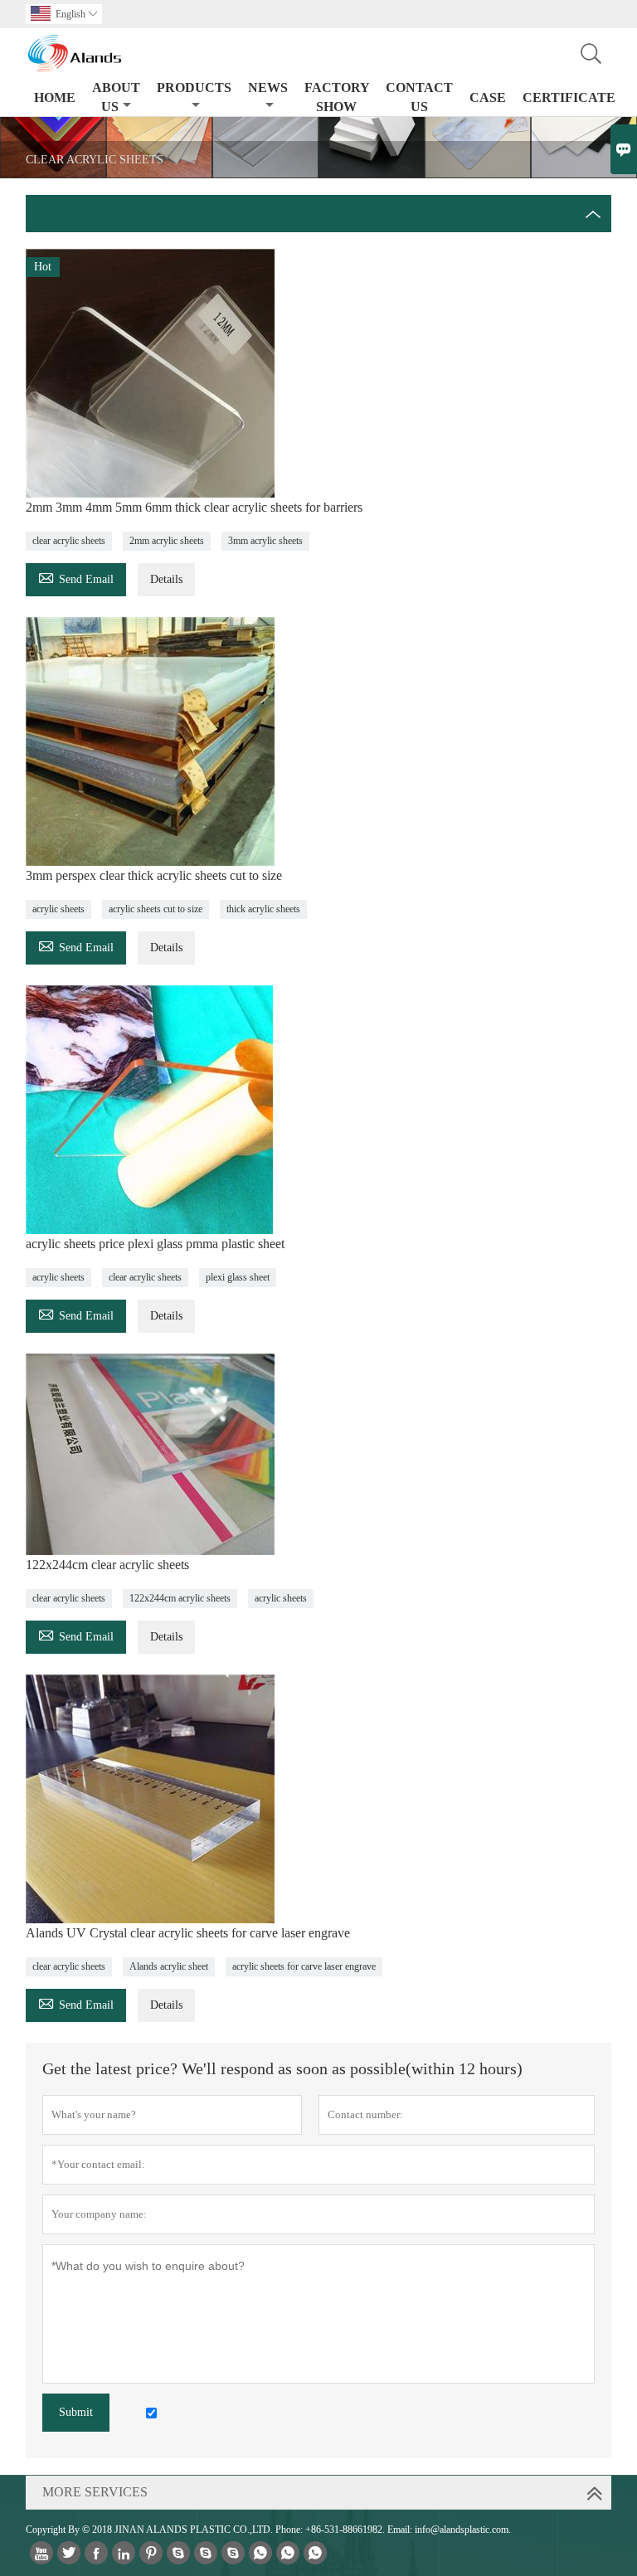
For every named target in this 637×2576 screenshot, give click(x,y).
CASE (488, 97)
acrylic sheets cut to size (156, 909)
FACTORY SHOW (337, 97)
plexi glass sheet (238, 1277)
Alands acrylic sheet (169, 1966)
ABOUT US (116, 97)
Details (166, 579)
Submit (76, 2412)
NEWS (268, 87)
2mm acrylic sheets (167, 541)
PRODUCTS (194, 87)
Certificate (569, 97)
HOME (55, 97)
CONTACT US (419, 97)
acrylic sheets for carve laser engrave (304, 1966)
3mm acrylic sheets (265, 541)
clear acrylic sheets (69, 541)
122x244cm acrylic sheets (180, 1598)
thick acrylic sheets (263, 909)
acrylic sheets (58, 909)
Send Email (76, 577)
